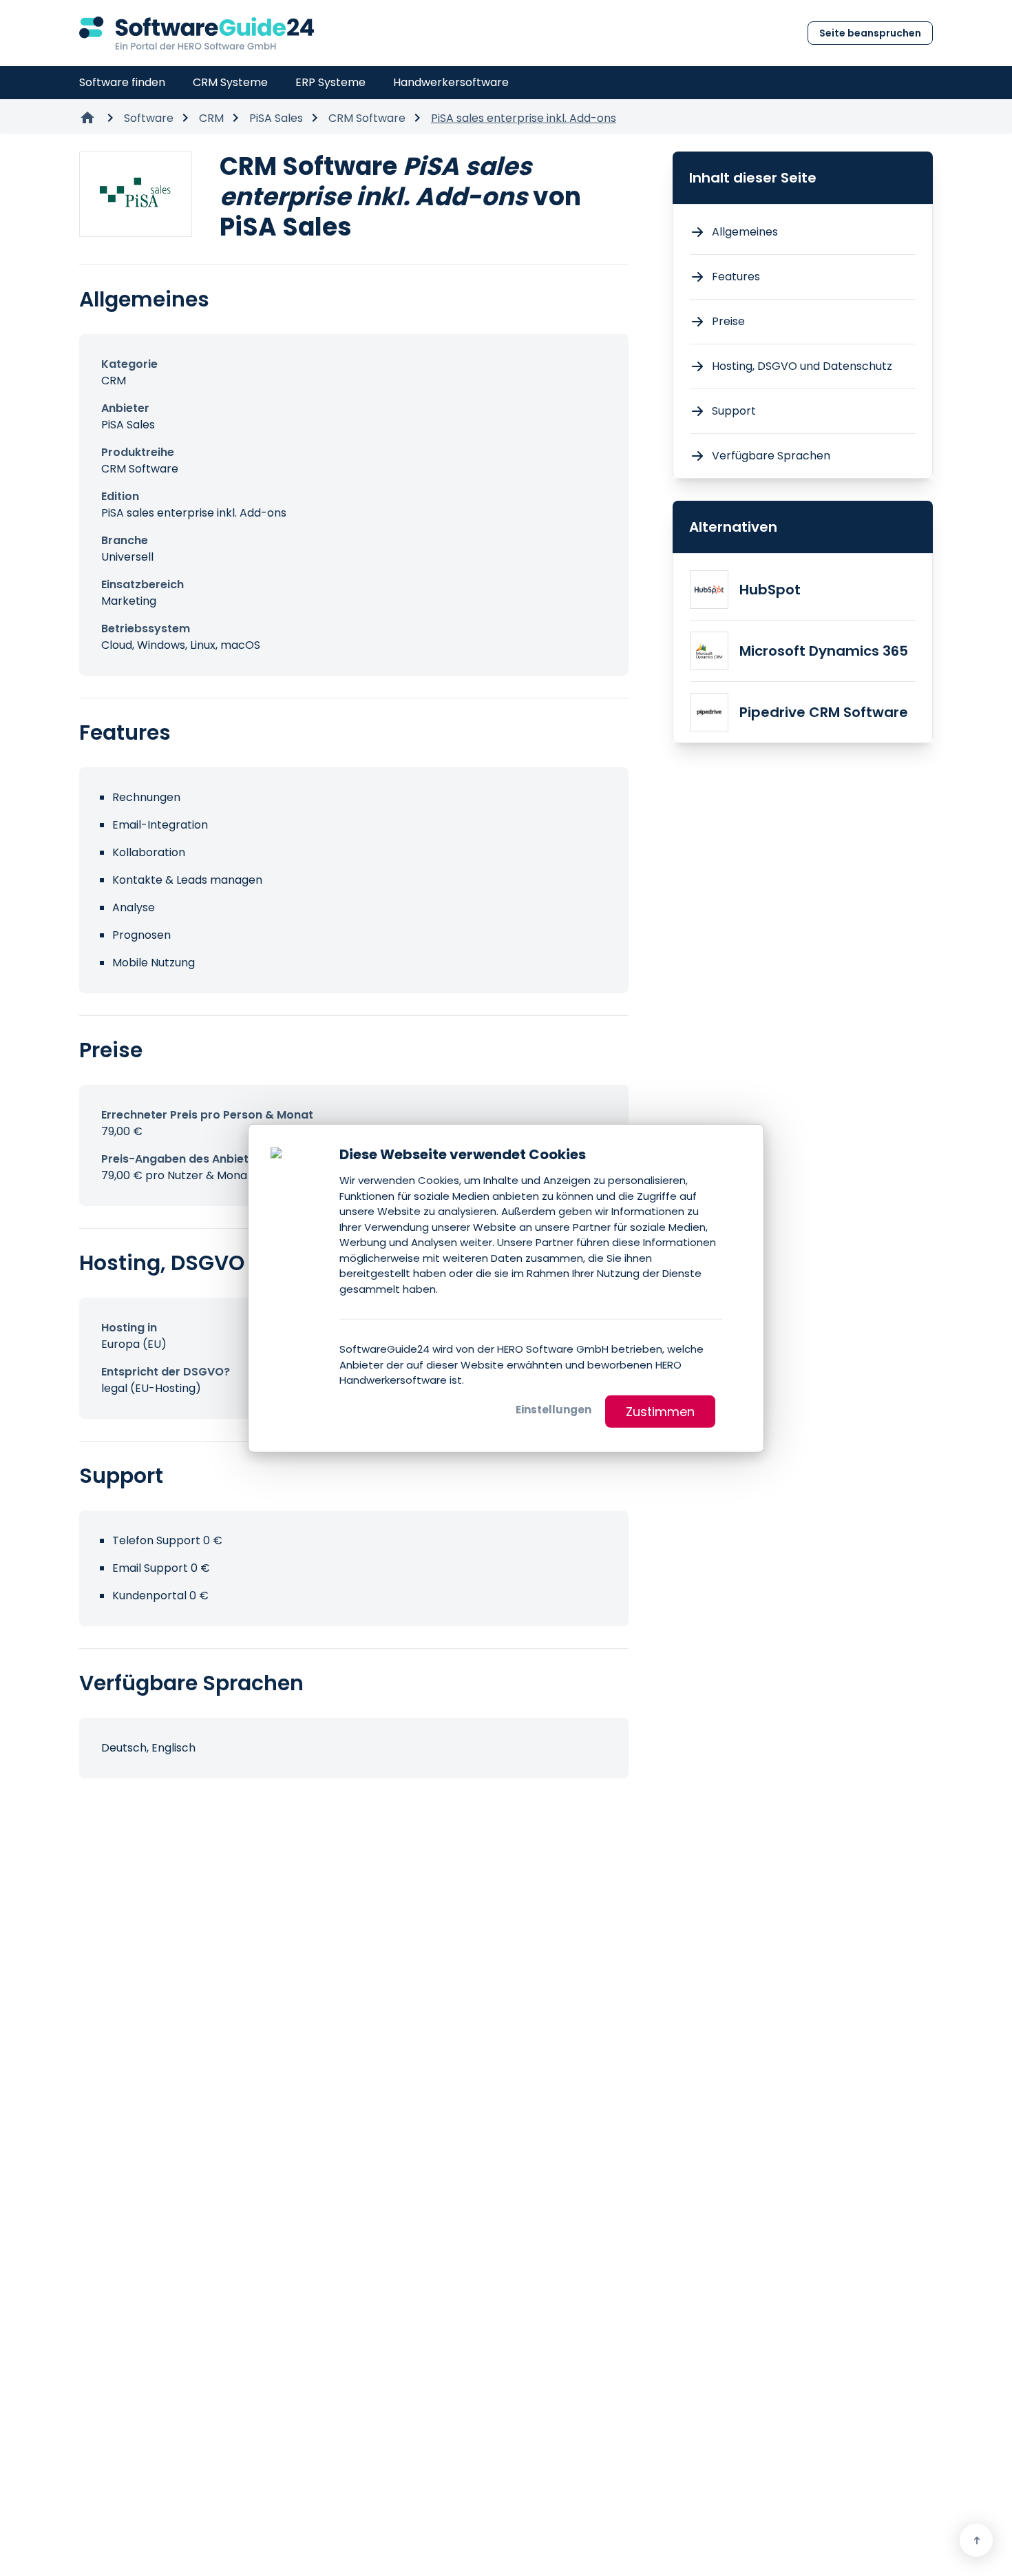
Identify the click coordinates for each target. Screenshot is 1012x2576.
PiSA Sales (276, 118)
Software (149, 118)
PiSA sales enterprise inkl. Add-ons (524, 118)
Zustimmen (660, 1411)
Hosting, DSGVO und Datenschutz (802, 366)
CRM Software (367, 118)
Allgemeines (745, 232)
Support (734, 411)
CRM (211, 118)
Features (736, 277)
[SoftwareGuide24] (197, 33)
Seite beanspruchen (870, 33)
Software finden (122, 82)
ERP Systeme (330, 82)
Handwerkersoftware (451, 82)
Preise (728, 321)
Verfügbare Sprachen (771, 456)
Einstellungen (554, 1409)
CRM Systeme (230, 82)
